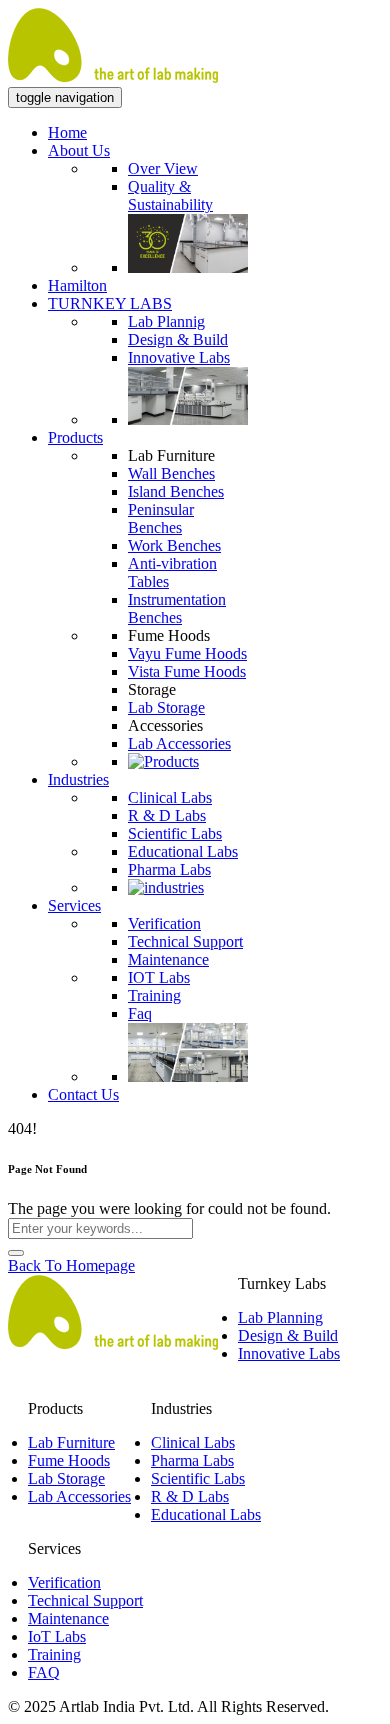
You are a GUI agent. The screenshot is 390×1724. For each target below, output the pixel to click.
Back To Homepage (71, 1265)
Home (67, 132)
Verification (164, 923)
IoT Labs (57, 1636)
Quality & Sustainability (170, 195)
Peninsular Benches (161, 518)
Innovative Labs (179, 357)
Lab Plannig (166, 321)
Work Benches (174, 545)
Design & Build (178, 339)
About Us (79, 150)
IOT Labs (159, 977)
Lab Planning (280, 1317)
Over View (163, 168)
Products (75, 437)
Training (154, 995)
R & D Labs (167, 815)
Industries (78, 779)
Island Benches (176, 491)
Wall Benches (171, 473)
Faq (140, 1013)
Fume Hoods (69, 1460)
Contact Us (83, 1094)
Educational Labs (183, 851)
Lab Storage (166, 707)
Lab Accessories (179, 743)
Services (74, 905)
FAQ (44, 1672)
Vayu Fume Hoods (187, 653)
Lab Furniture (71, 1442)
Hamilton (77, 285)
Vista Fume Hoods (187, 671)
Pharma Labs (169, 869)
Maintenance (168, 959)
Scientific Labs (175, 833)
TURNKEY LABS (110, 303)
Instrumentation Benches (177, 608)
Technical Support (185, 941)
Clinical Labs (170, 797)
